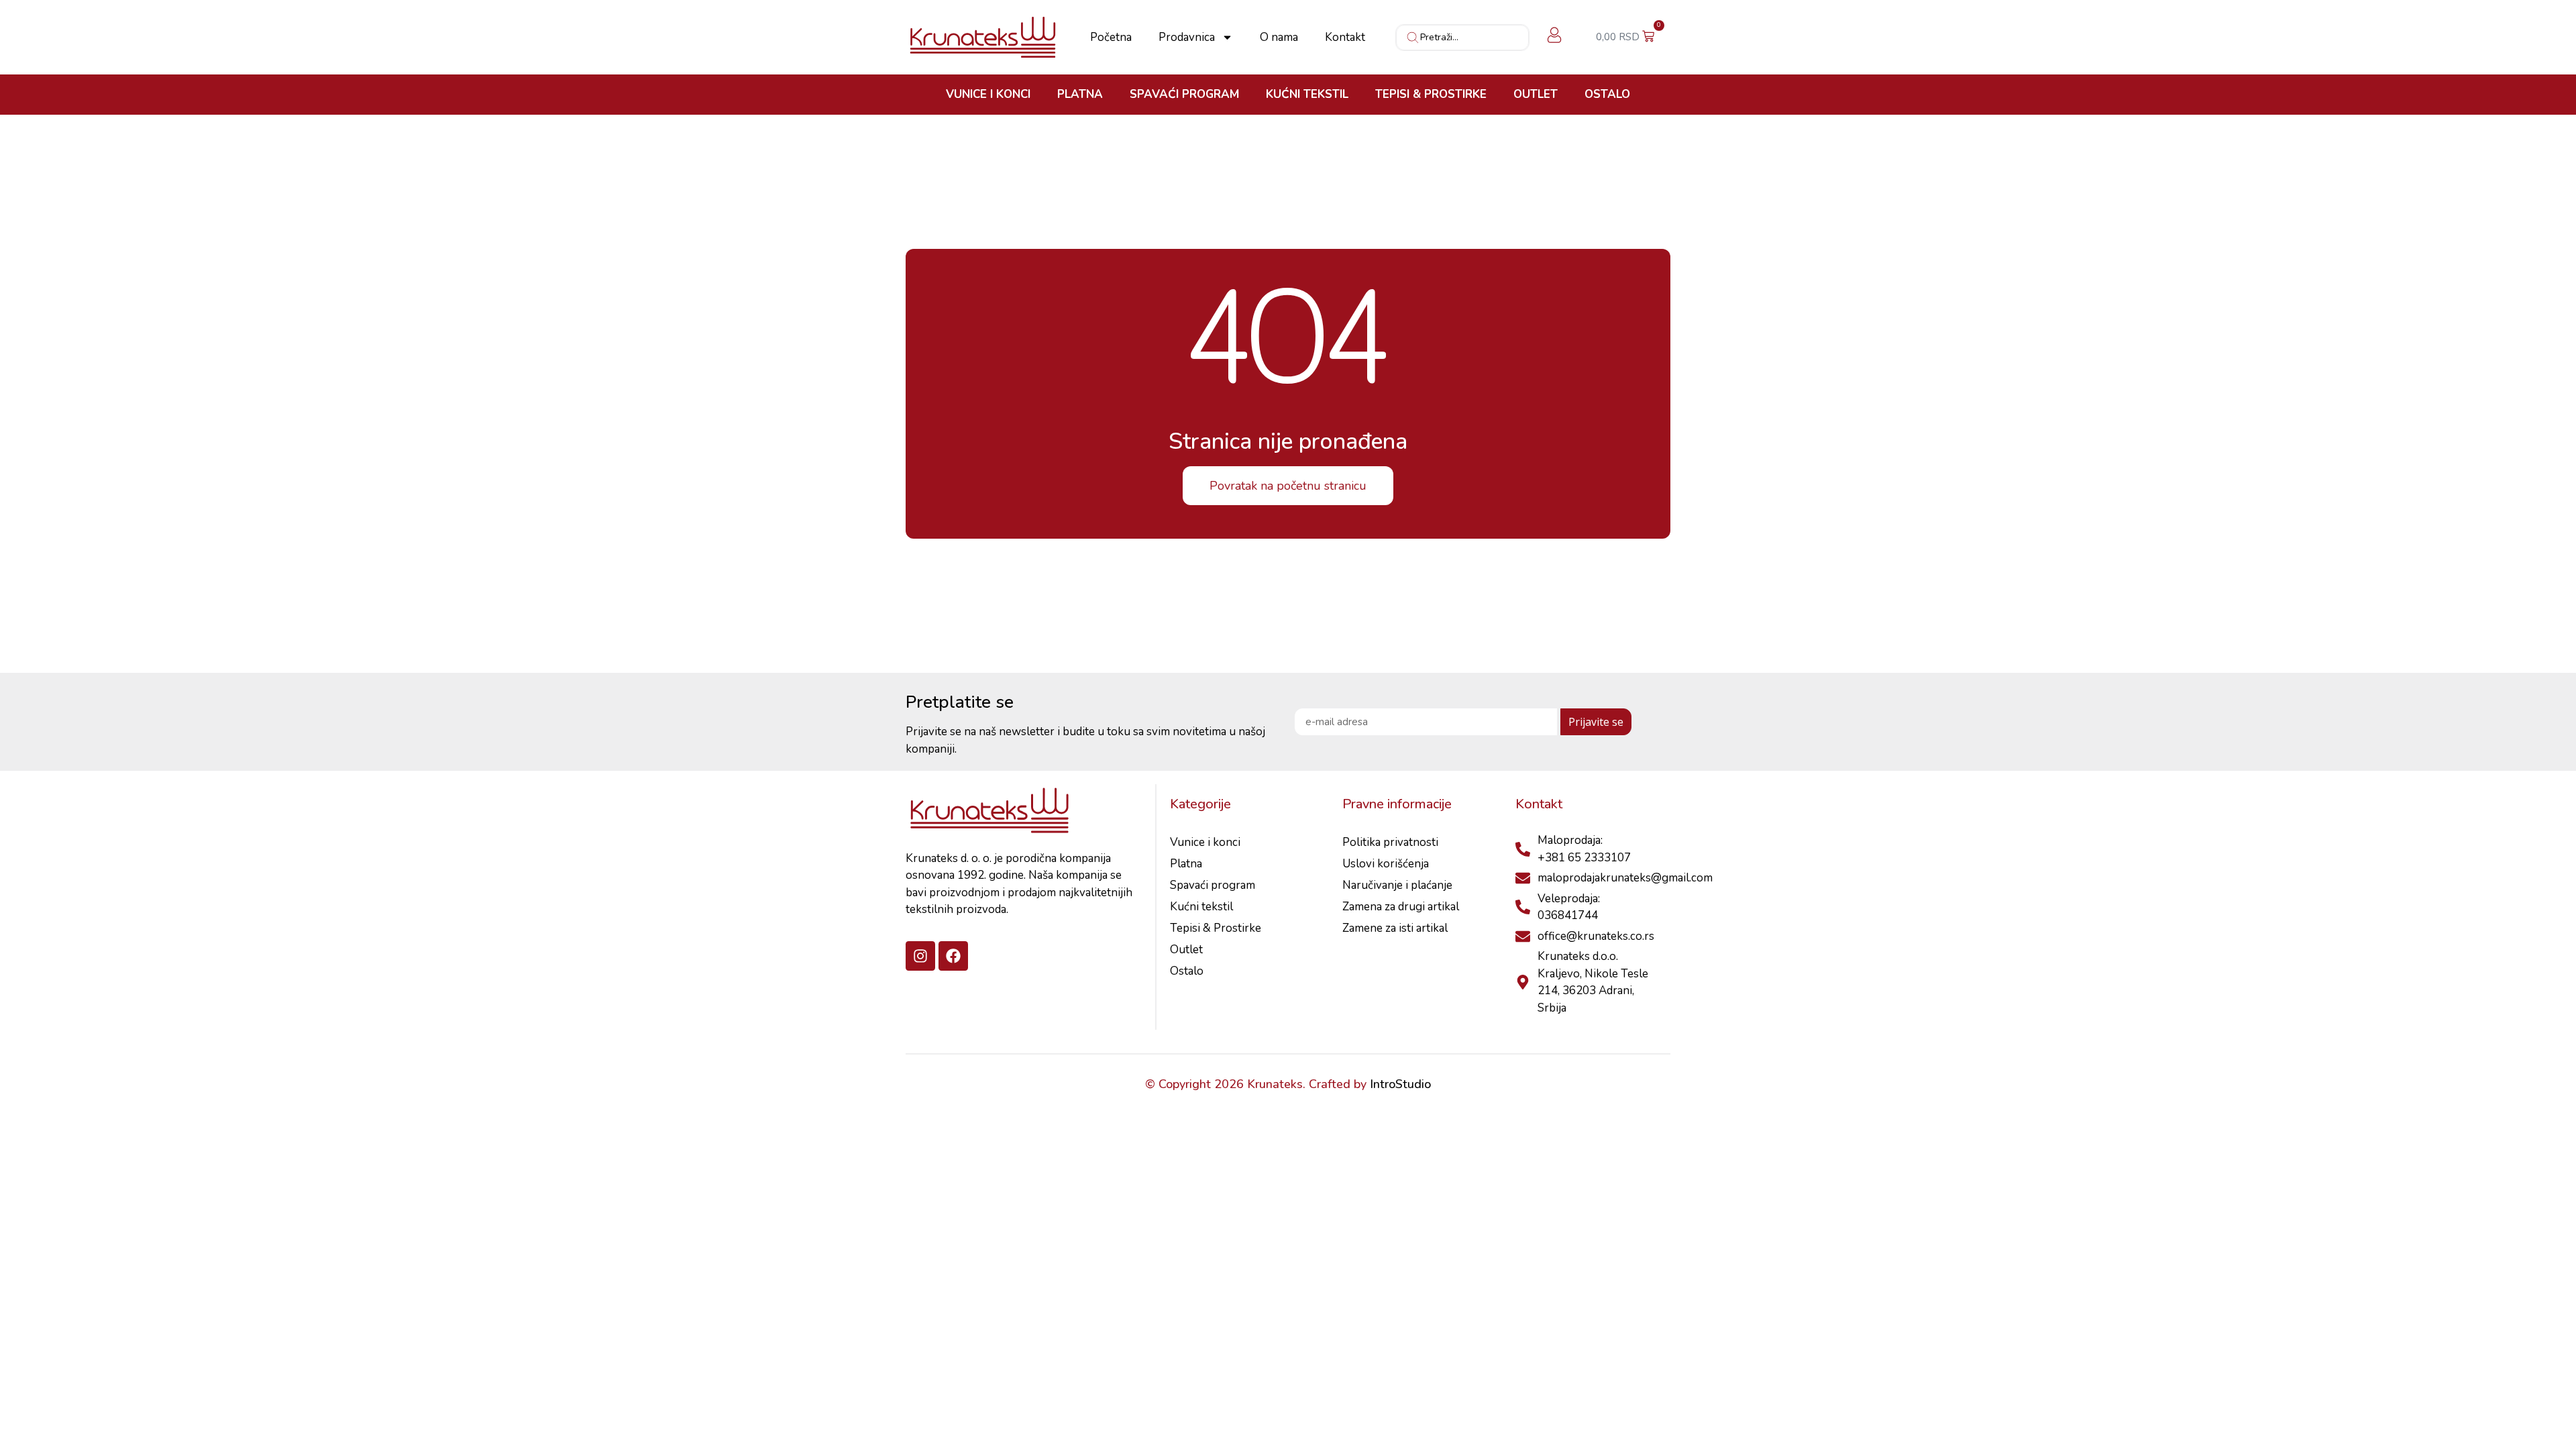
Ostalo (1607, 95)
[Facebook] (953, 956)
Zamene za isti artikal (1395, 928)
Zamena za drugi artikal (1401, 907)
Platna (1080, 95)
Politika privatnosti (1390, 842)
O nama (1279, 38)
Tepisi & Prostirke (1431, 95)
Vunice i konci (988, 95)
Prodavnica (1187, 38)
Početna (1111, 38)
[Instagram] (920, 956)
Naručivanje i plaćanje (1397, 885)
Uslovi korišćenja (1386, 864)
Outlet (1536, 95)
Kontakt (1345, 38)
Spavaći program (1184, 95)
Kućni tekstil (1307, 95)
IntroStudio (1400, 1084)
